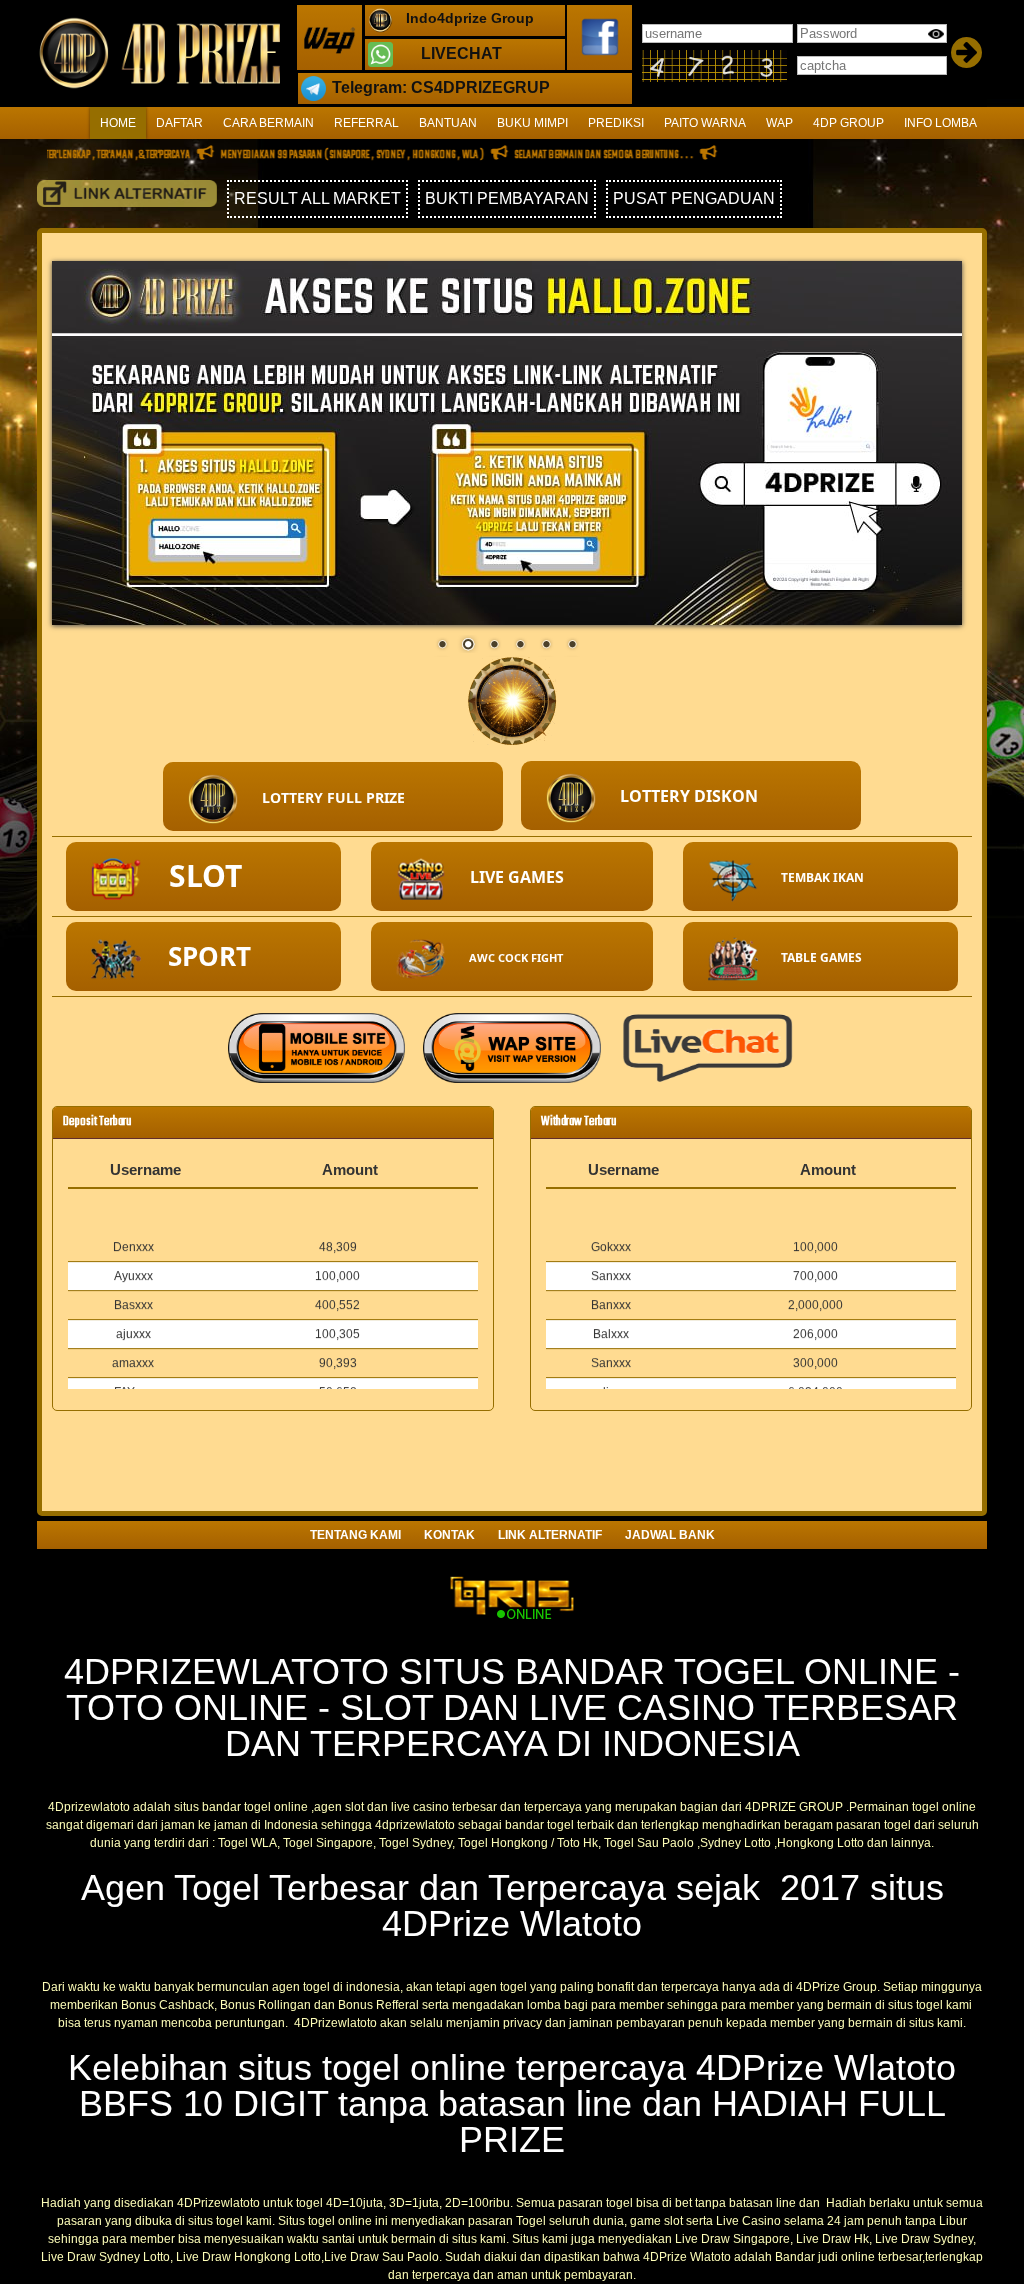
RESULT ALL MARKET (317, 198)
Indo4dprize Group (470, 18)
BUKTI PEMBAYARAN (507, 198)
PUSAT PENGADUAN (694, 198)
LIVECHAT (461, 53)
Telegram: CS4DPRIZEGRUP (441, 87)
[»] (127, 193)
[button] (333, 796)
